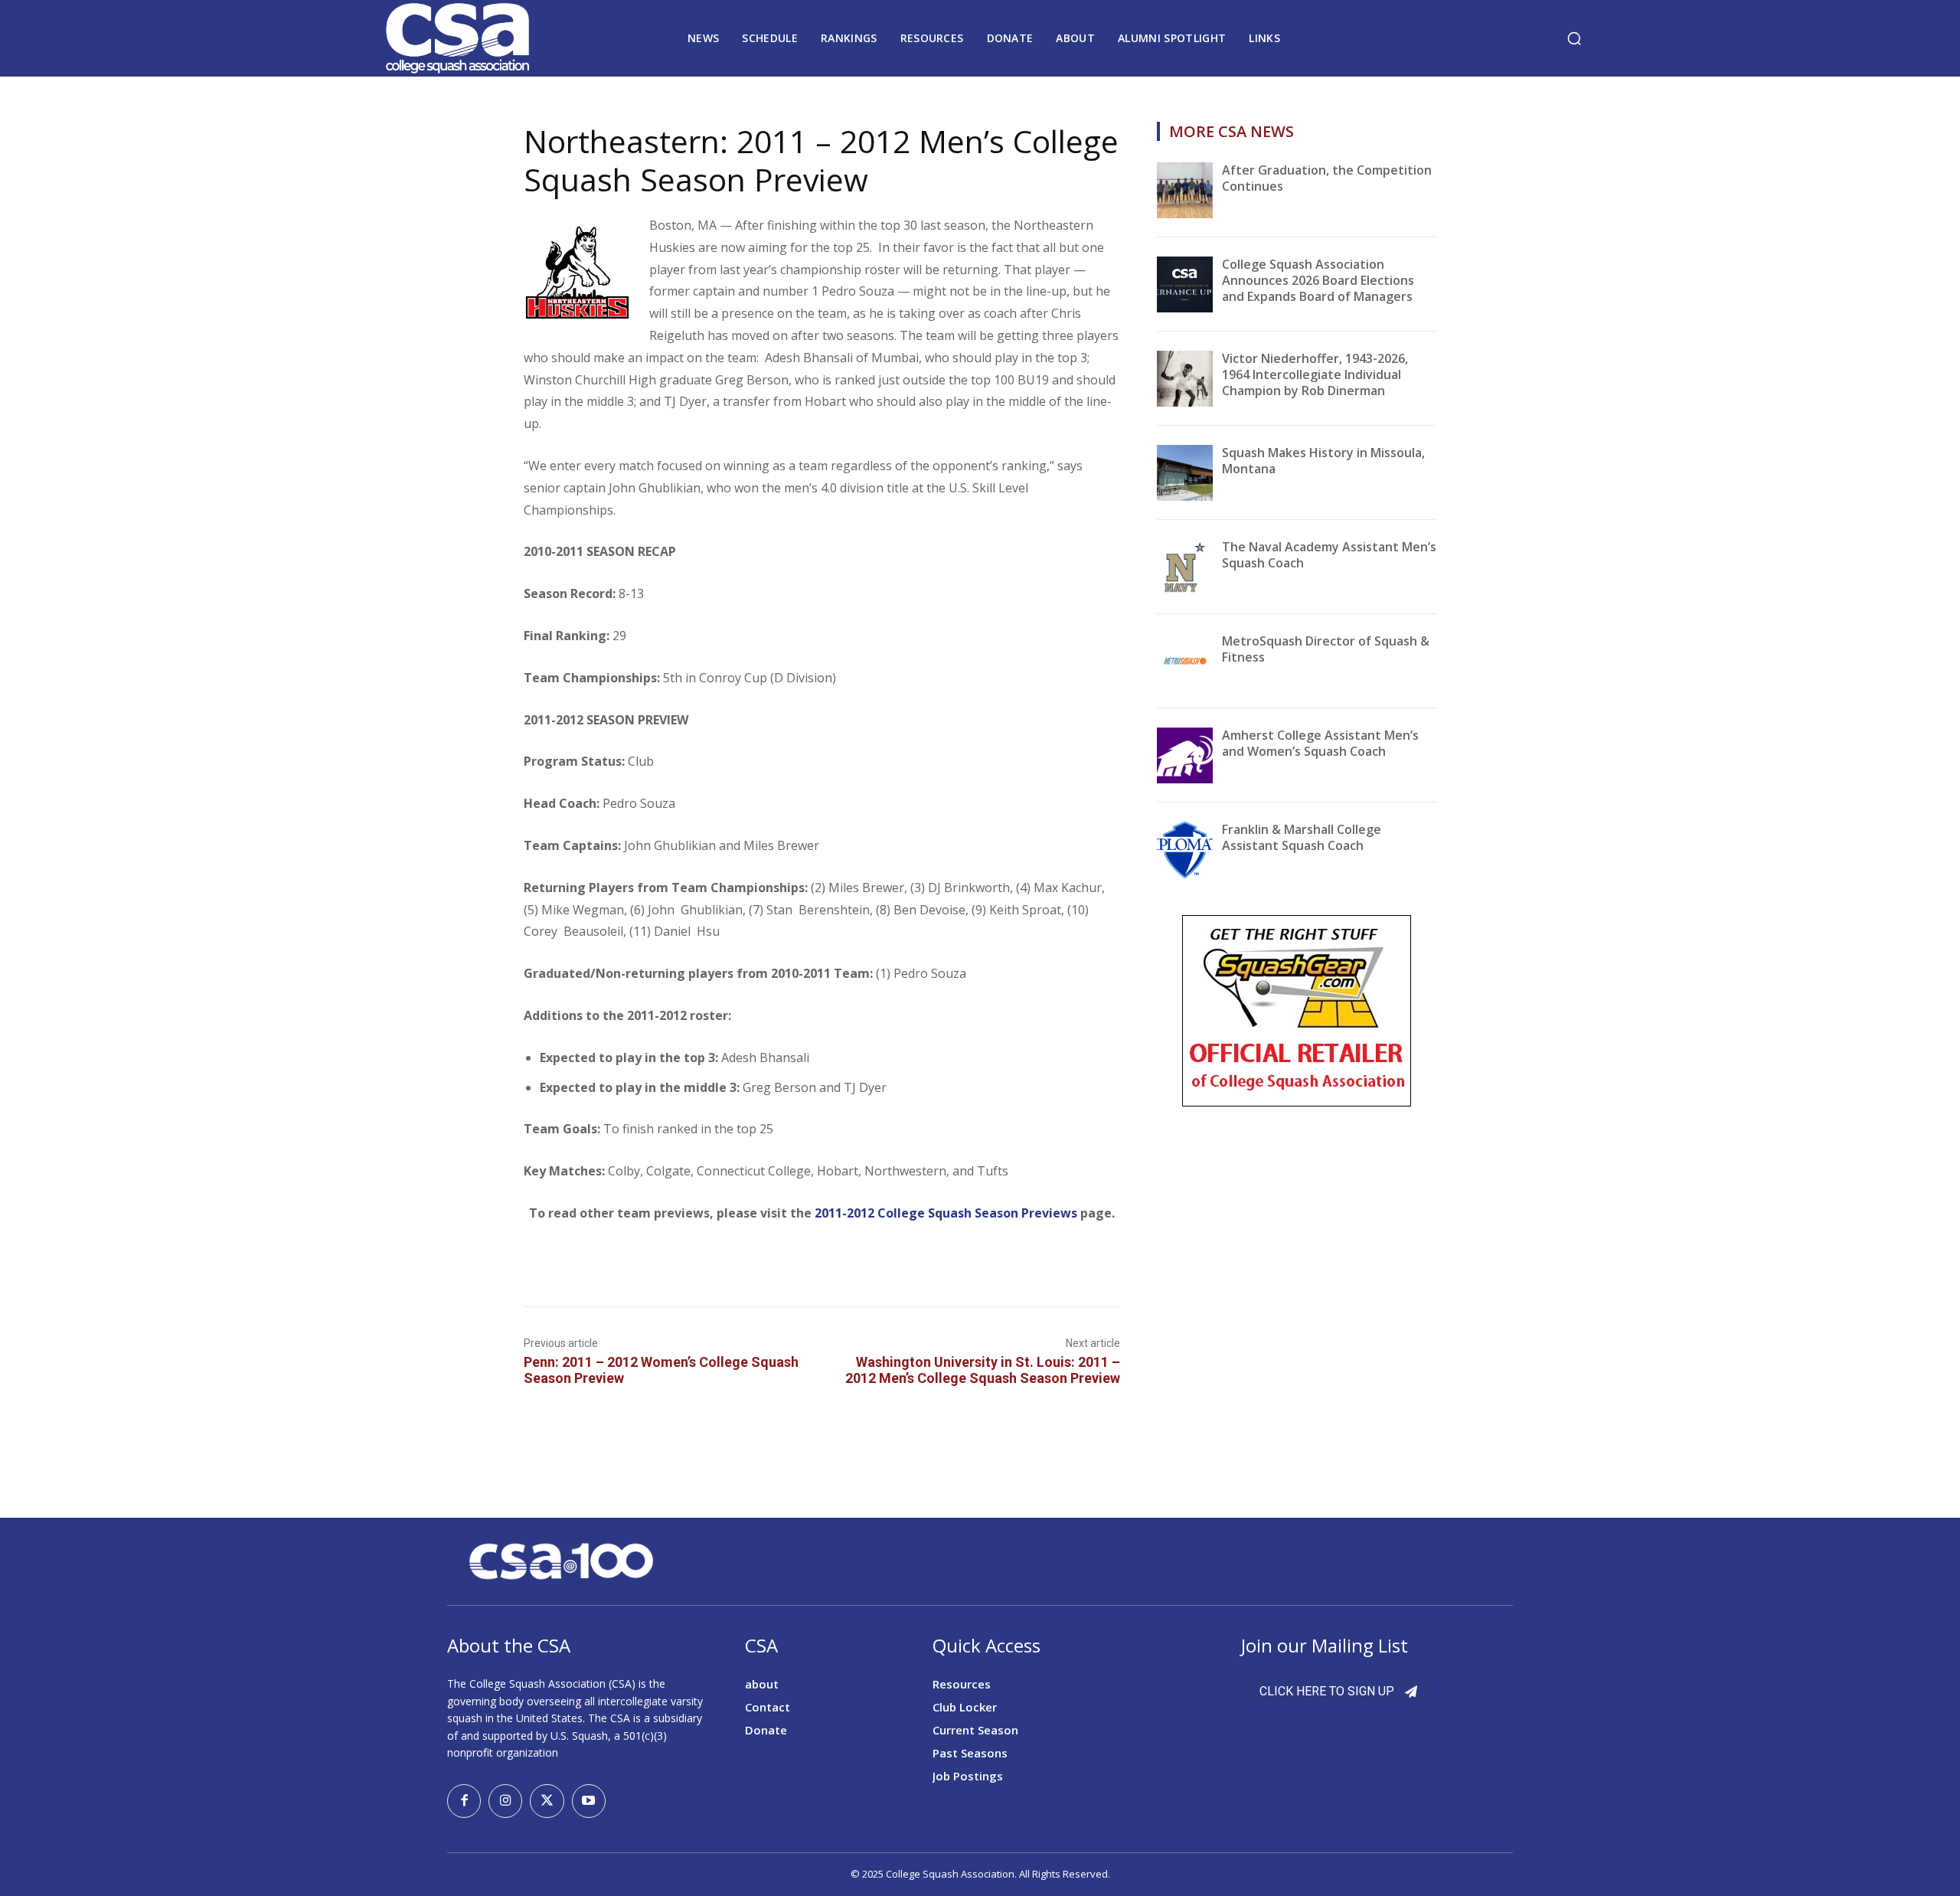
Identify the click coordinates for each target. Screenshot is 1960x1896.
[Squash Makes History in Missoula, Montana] (1185, 473)
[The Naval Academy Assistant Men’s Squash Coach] (1185, 567)
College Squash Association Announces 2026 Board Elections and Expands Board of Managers (1318, 280)
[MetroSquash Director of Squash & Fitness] (1185, 661)
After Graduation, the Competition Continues (1327, 178)
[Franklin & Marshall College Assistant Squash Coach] (1185, 850)
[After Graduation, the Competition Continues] (1185, 190)
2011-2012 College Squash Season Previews (946, 1213)
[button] (1574, 38)
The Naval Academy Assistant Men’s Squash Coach (1329, 555)
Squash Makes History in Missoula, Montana (1323, 461)
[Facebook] (464, 1801)
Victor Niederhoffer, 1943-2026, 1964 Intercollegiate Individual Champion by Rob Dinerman (1315, 374)
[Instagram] (505, 1801)
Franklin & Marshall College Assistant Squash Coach (1302, 837)
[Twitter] (547, 1801)
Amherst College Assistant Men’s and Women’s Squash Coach (1320, 743)
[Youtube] (589, 1801)
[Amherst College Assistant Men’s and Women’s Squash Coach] (1185, 755)
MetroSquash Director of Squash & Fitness (1326, 649)
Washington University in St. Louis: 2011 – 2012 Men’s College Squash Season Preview (983, 1370)
